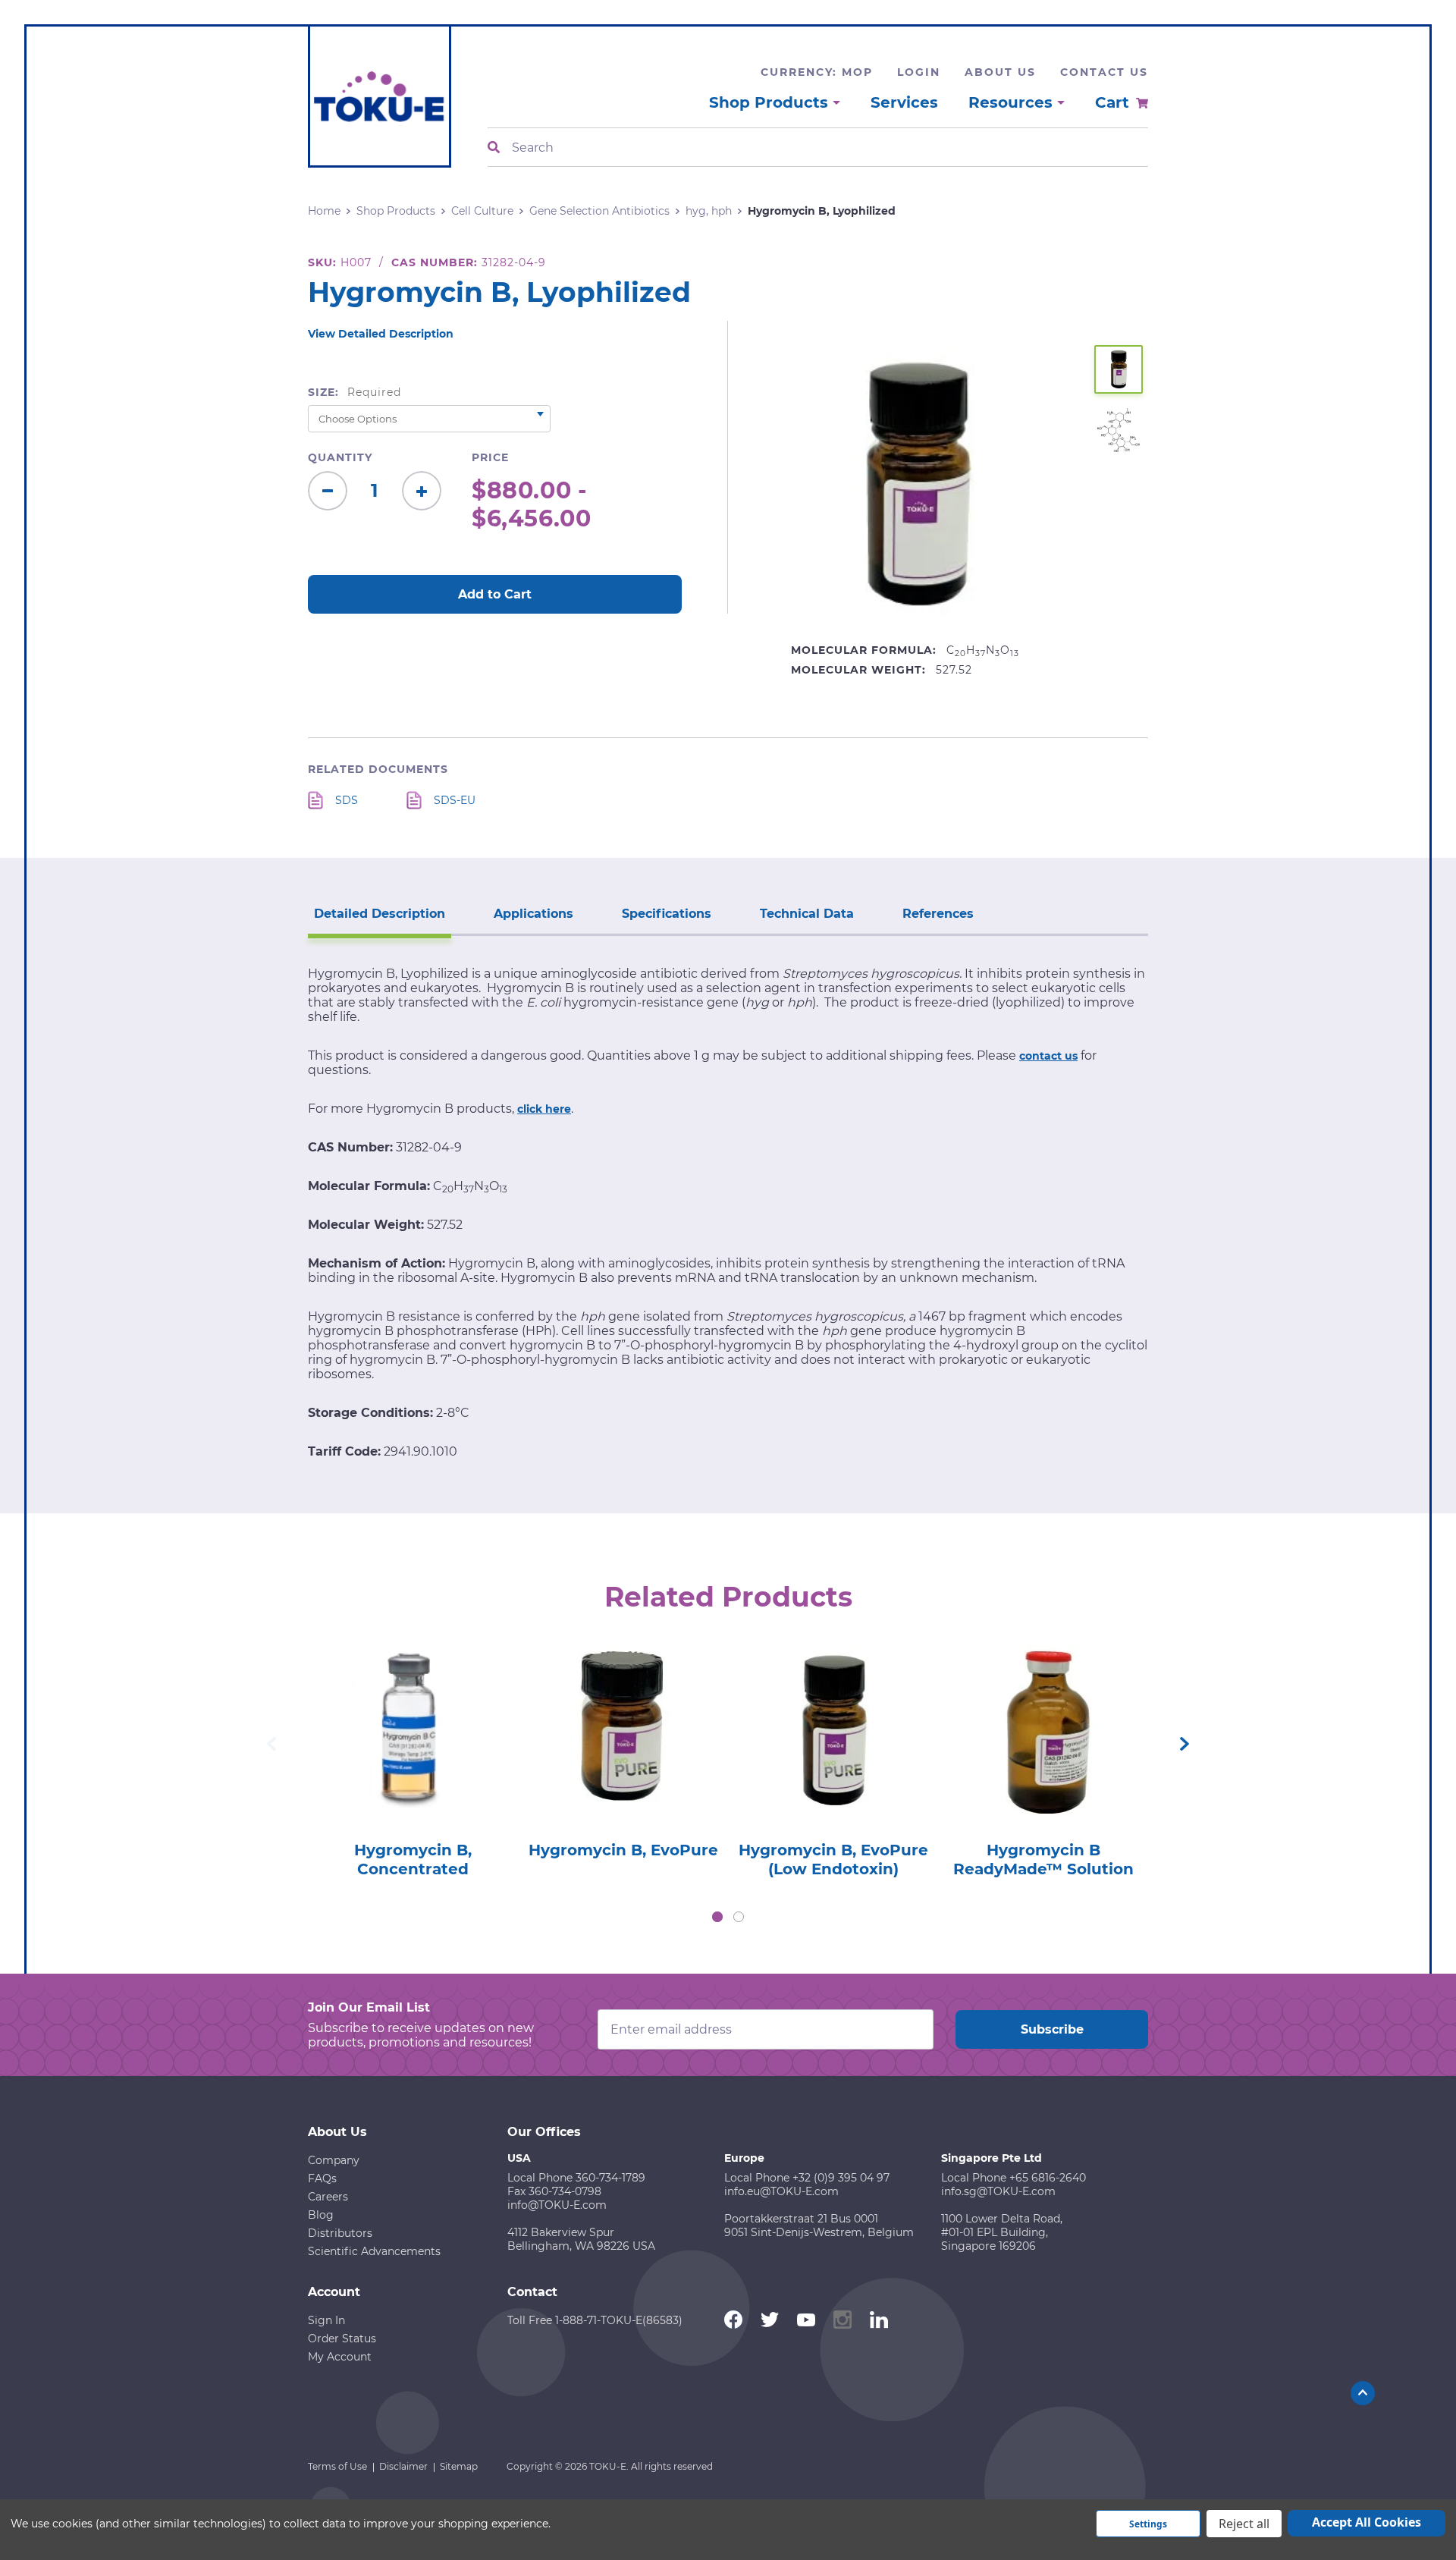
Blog (321, 2215)
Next (1185, 1744)
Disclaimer (403, 2466)
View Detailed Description (381, 334)
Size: (355, 392)
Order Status (342, 2339)
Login (919, 72)
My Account (340, 2357)
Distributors (340, 2233)
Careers (328, 2197)
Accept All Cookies (1367, 2522)
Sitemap (459, 2466)
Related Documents (378, 769)
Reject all (1244, 2524)
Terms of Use (337, 2466)
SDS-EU (455, 800)
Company (334, 2160)
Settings (1148, 2524)
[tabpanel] (413, 1757)
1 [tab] (717, 1917)
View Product (413, 1709)
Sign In (326, 2320)
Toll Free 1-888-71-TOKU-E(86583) (595, 2320)
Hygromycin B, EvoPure (623, 1850)
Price (490, 457)
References (938, 914)
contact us (1048, 1056)
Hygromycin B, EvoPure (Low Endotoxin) (833, 1860)
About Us (1000, 72)
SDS (347, 800)
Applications (533, 914)
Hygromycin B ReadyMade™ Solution (1043, 1860)
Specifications (667, 914)
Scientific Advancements (374, 2251)
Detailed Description (380, 914)
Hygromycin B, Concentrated (413, 1860)
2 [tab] (739, 1917)
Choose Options (413, 1753)
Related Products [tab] (728, 1597)
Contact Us (1104, 72)
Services (904, 102)
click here (544, 1109)
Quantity (340, 457)
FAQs (322, 2178)
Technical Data (807, 914)
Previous (271, 1744)
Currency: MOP (817, 72)
